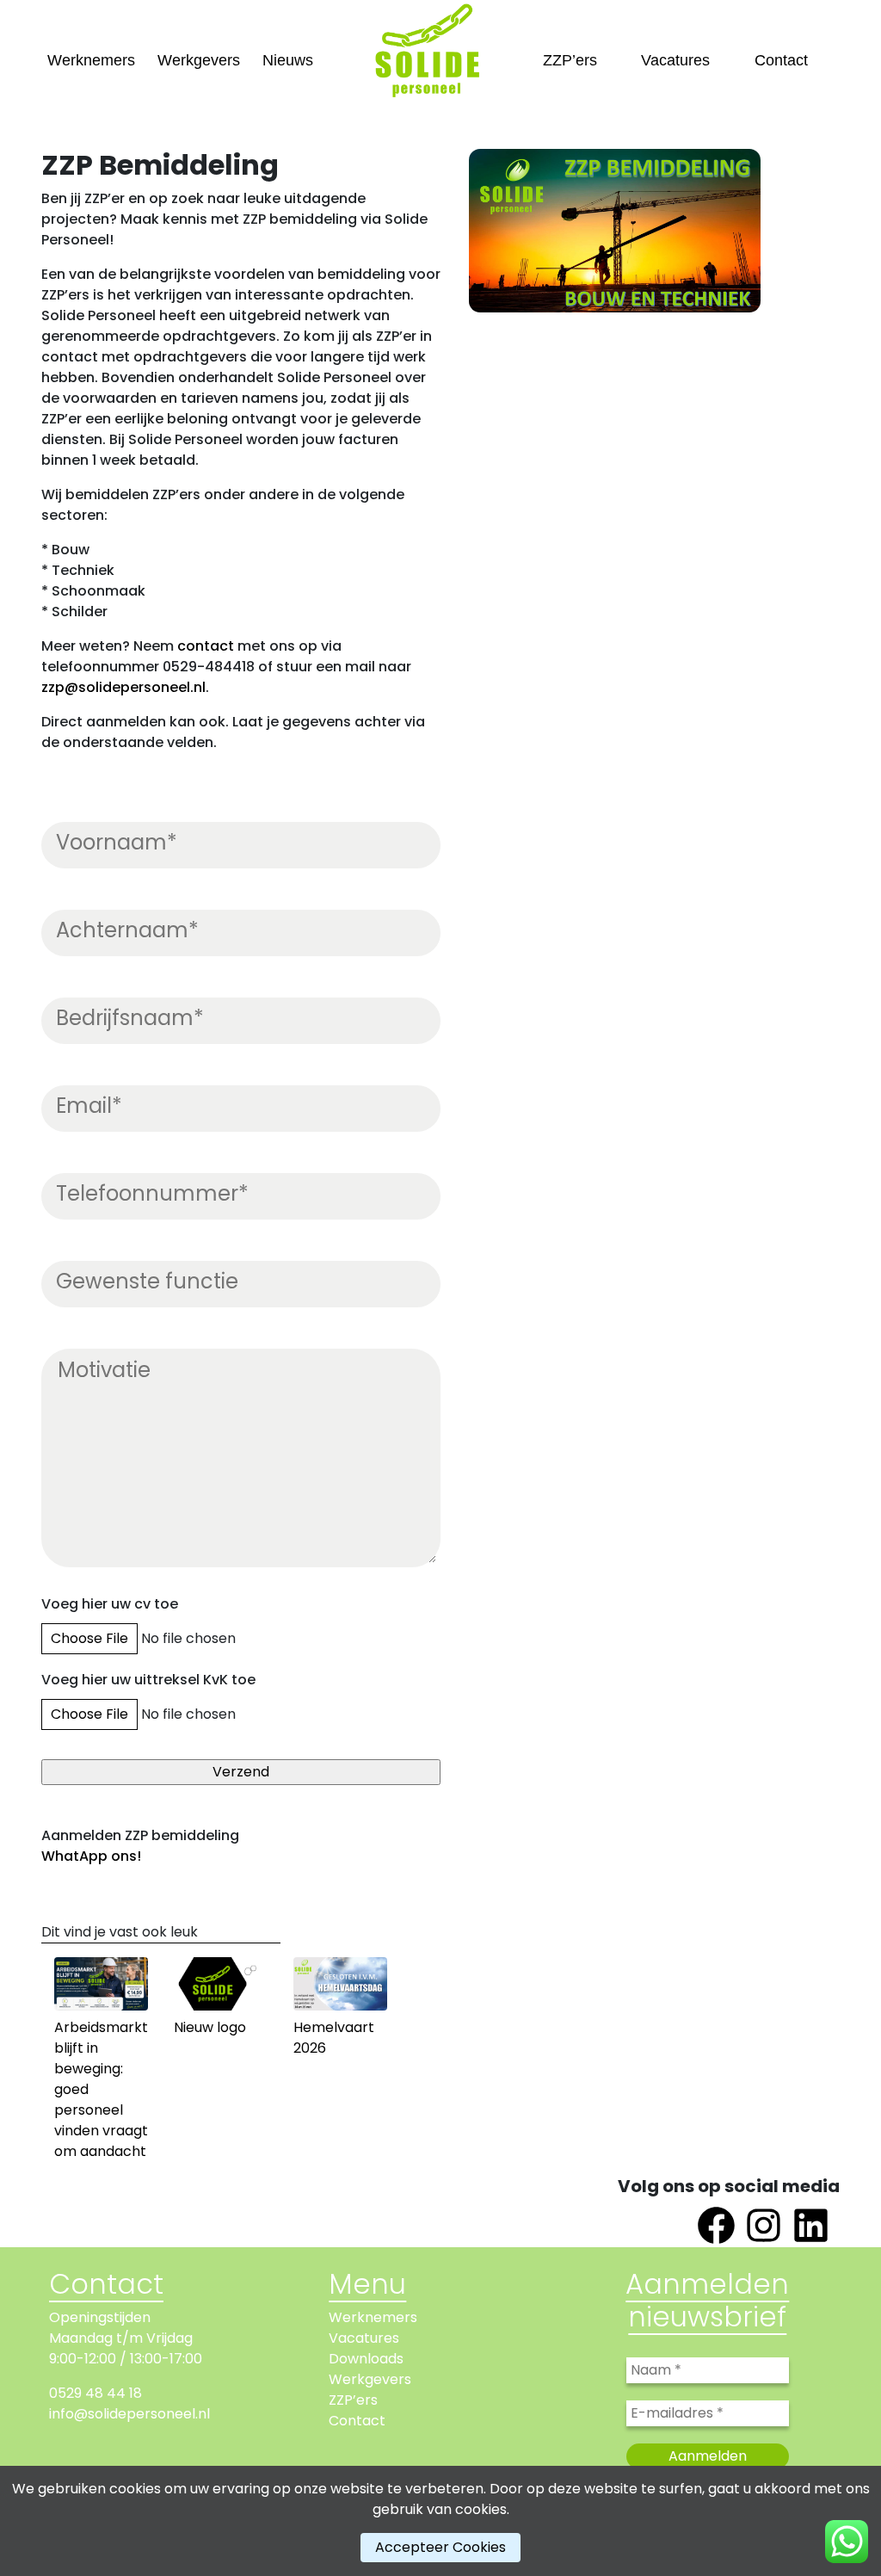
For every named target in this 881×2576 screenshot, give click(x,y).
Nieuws (288, 60)
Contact (781, 60)
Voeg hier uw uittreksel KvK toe (148, 1680)
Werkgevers (199, 60)
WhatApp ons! (91, 1856)
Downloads (366, 2359)
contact (206, 646)
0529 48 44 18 (95, 2393)
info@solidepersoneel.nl (129, 2414)
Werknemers (91, 60)
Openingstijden (100, 2317)
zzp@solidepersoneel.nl (123, 687)
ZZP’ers (570, 60)
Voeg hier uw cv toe (110, 1604)
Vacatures (675, 60)
